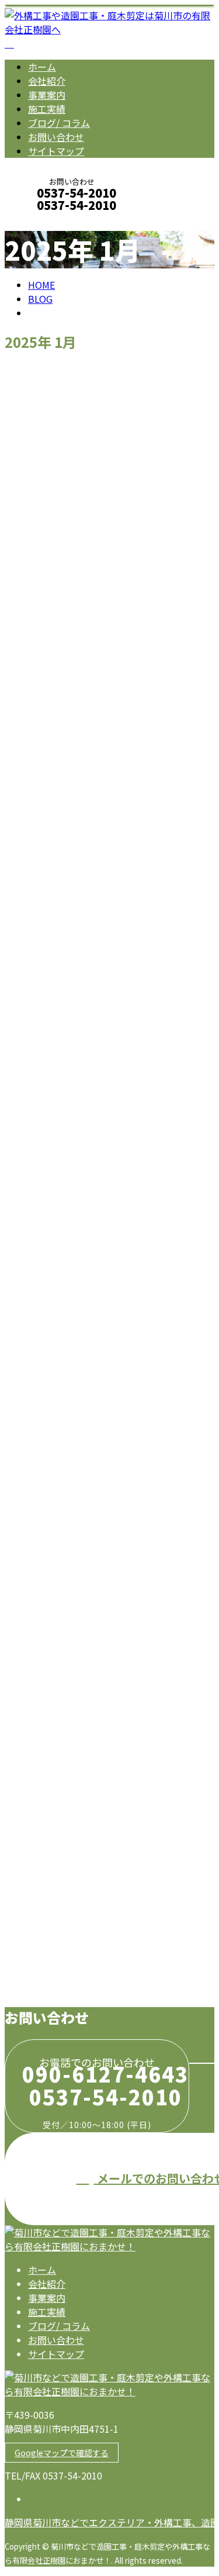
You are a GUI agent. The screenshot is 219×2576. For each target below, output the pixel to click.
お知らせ (70, 877)
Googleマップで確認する (62, 2453)
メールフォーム (46, 221)
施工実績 (47, 109)
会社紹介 (47, 81)
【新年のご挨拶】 (49, 1911)
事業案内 (47, 95)
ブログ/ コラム (59, 123)
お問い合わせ (56, 137)
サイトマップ (56, 151)
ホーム (42, 67)
